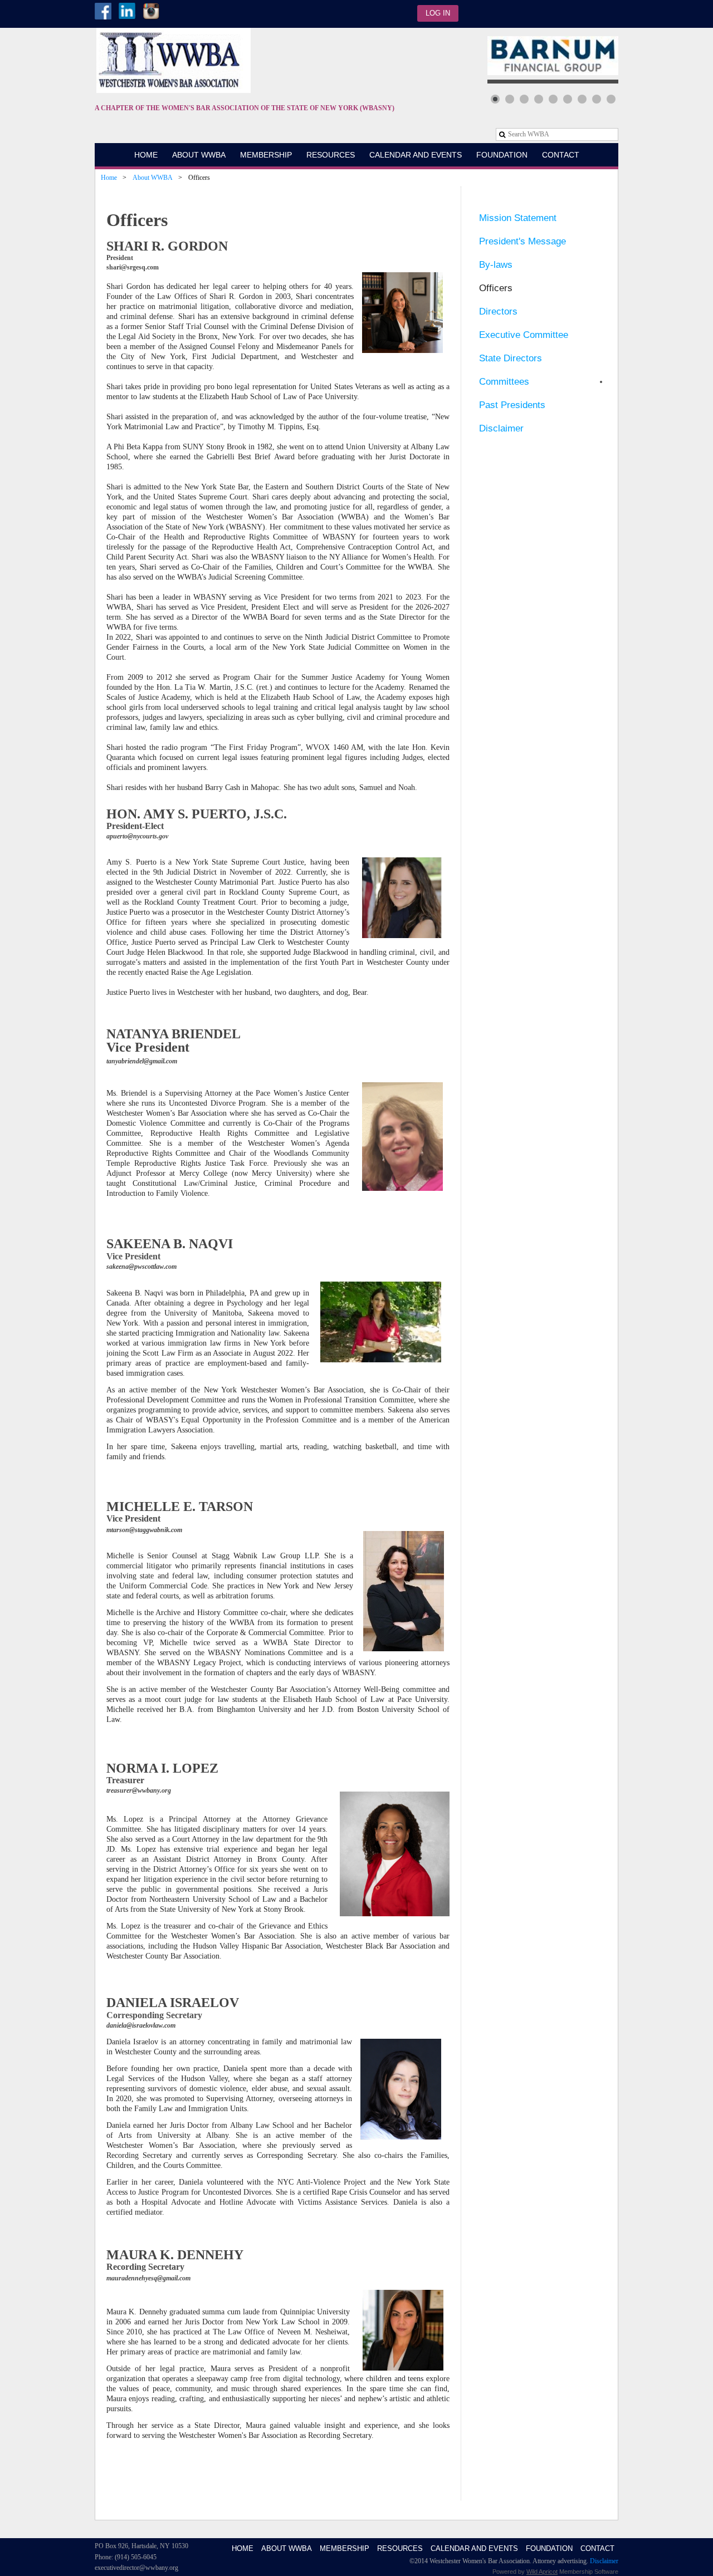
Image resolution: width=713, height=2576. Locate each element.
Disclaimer (604, 2561)
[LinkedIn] (127, 11)
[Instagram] (151, 11)
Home (109, 178)
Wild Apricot (542, 2572)
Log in (438, 13)
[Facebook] (103, 11)
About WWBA (153, 178)
